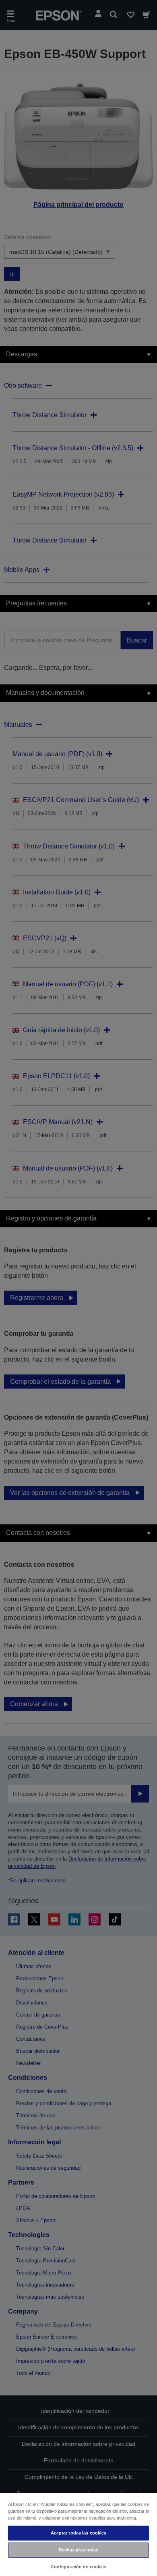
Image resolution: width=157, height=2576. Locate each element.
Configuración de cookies (79, 2567)
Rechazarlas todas (79, 2550)
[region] (78, 2534)
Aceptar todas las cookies (79, 2533)
